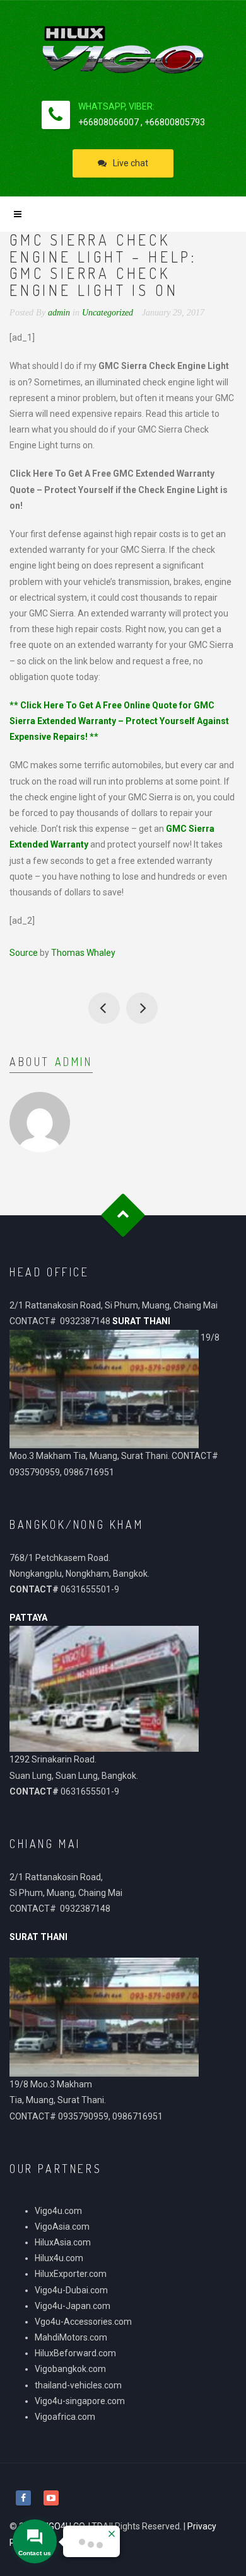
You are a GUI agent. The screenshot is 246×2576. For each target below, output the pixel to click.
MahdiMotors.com (71, 2337)
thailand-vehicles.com (79, 2385)
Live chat (131, 163)
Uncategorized (108, 313)
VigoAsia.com (62, 2227)
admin (74, 1062)
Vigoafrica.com (65, 2417)
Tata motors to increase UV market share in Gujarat (104, 1008)
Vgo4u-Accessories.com (83, 2322)
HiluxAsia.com (63, 2242)
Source (24, 953)
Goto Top (123, 1216)
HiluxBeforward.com (75, 2353)
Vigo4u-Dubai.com (71, 2290)
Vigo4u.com (58, 2211)
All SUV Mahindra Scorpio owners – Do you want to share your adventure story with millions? (142, 1008)
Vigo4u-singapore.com (80, 2401)
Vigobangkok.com (70, 2369)
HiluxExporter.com (71, 2274)
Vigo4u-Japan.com (73, 2306)
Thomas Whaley (83, 953)
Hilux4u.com (59, 2258)
